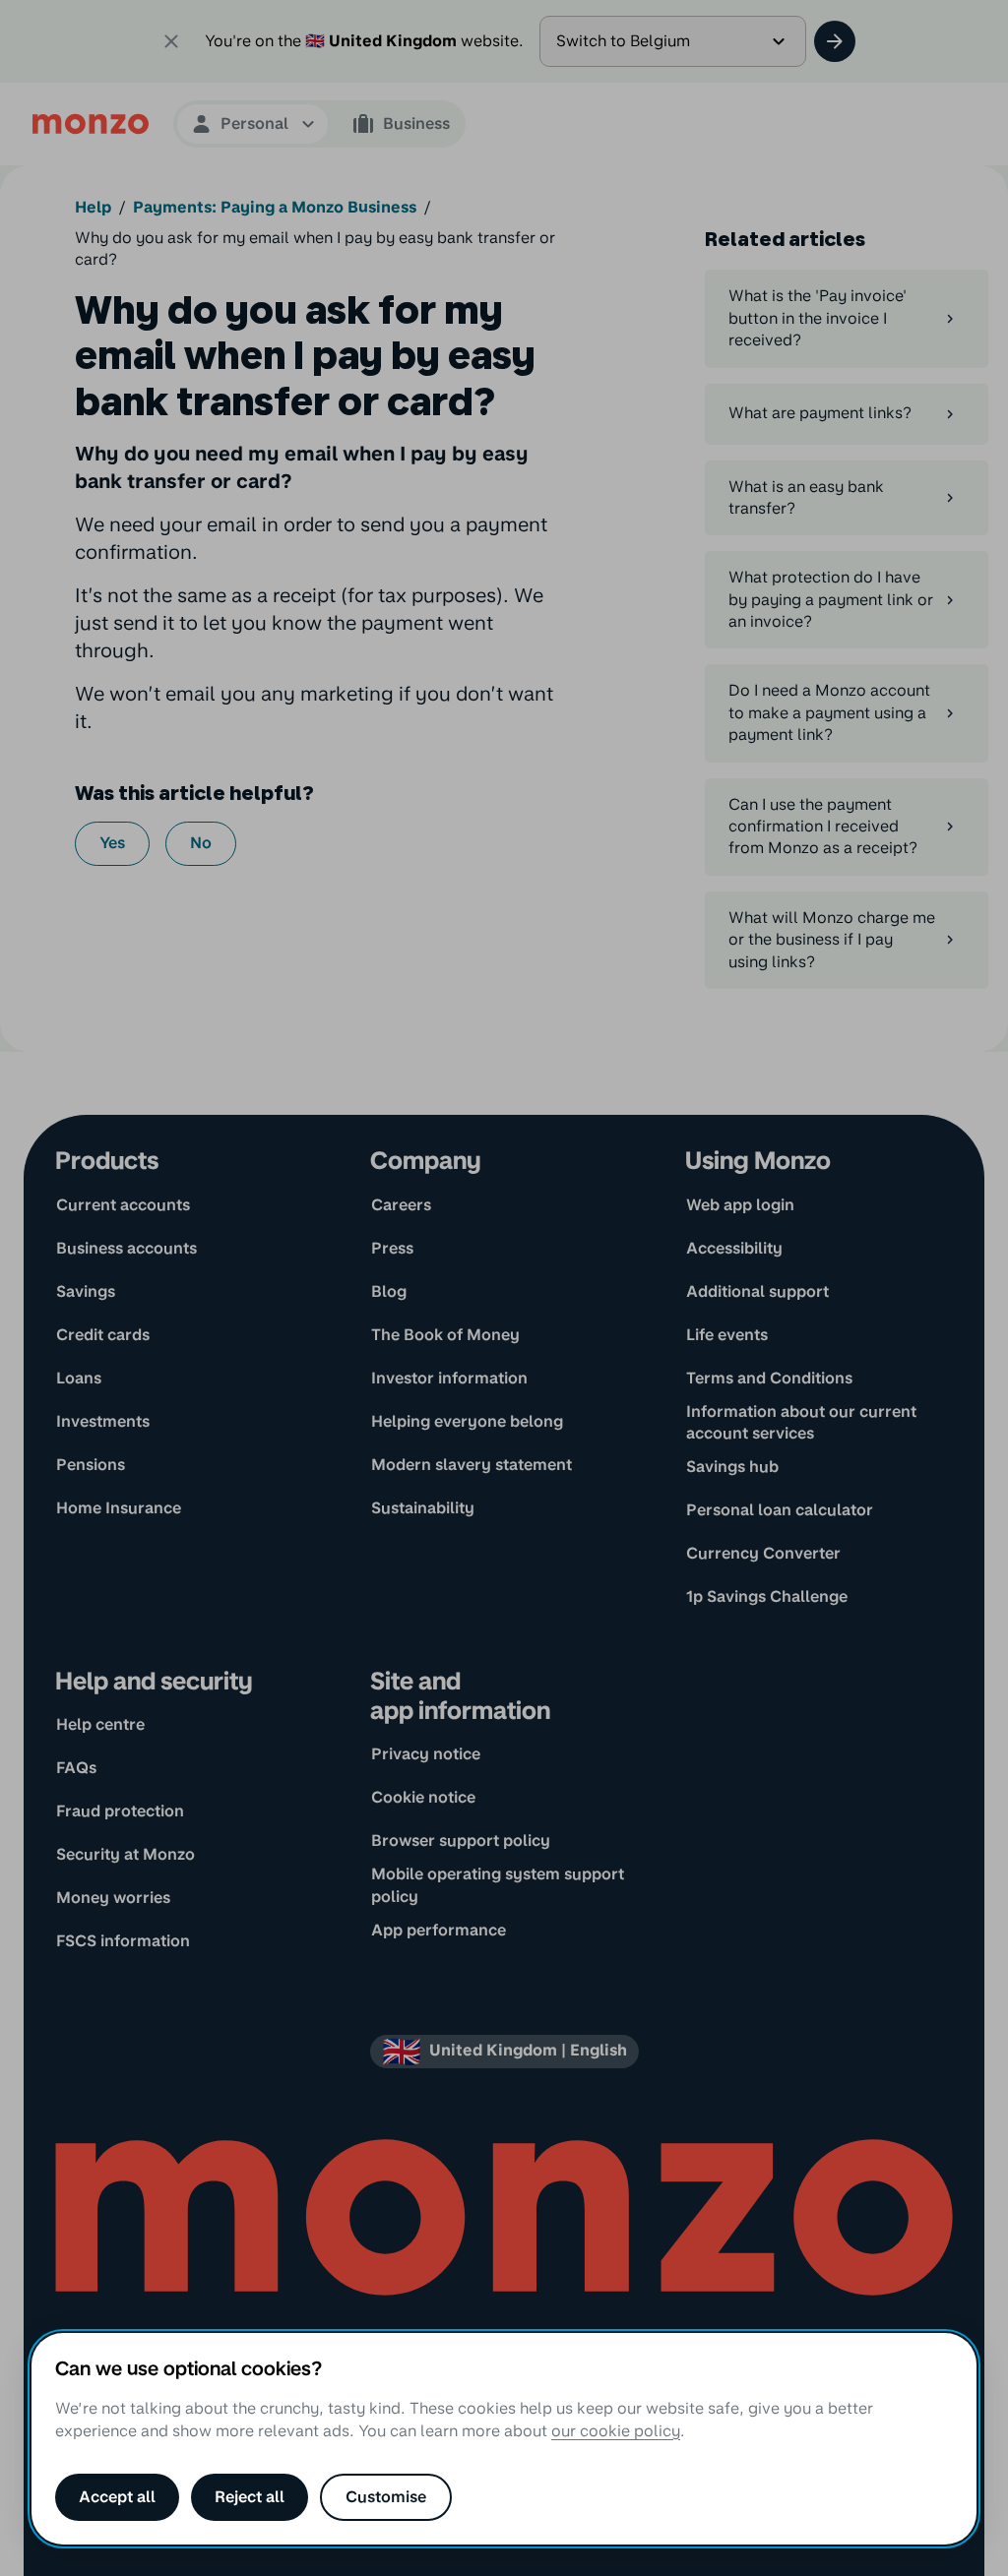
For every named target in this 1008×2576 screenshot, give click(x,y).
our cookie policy (616, 2431)
